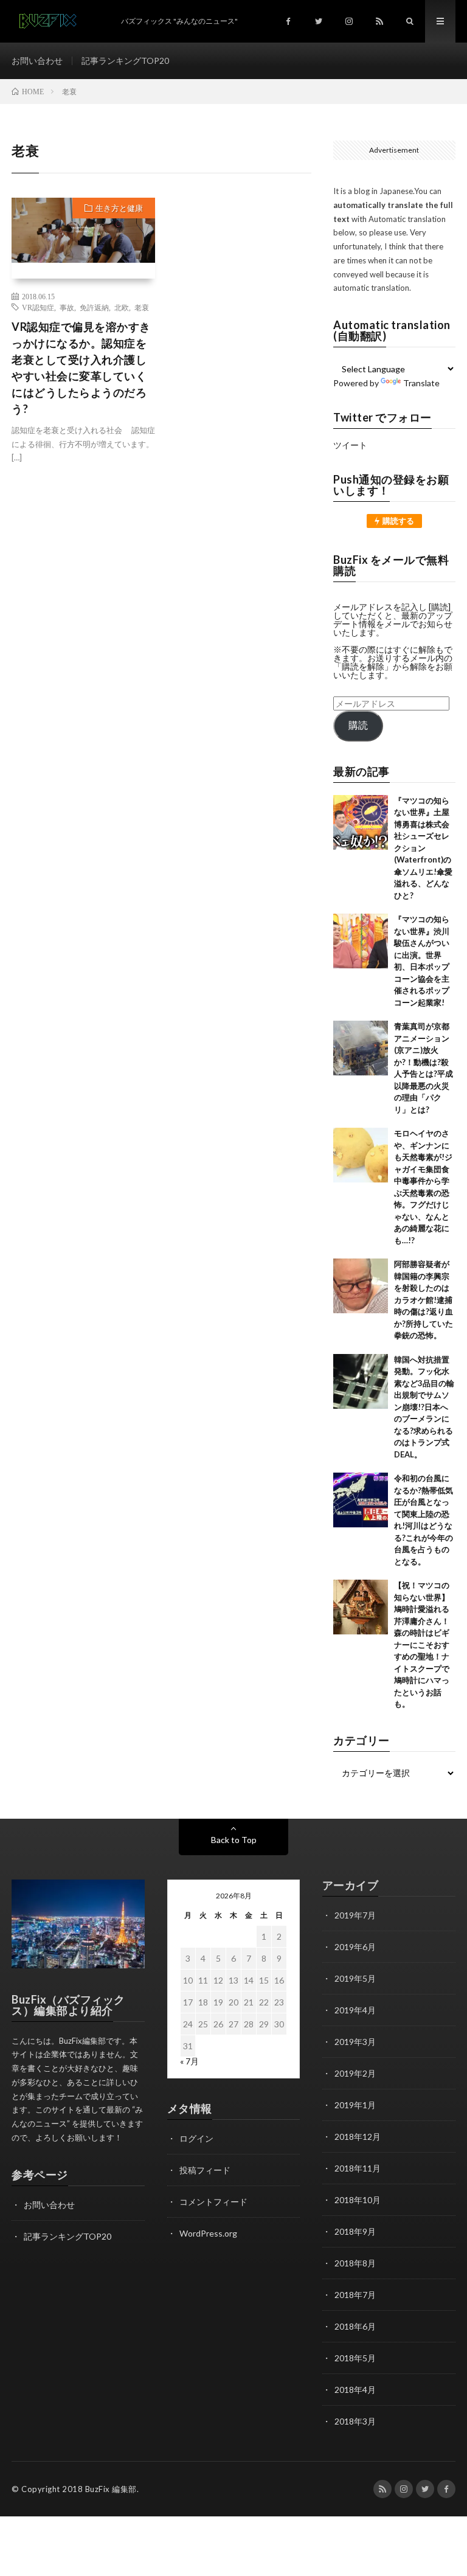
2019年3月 (355, 2042)
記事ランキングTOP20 (125, 61)
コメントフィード (213, 2202)
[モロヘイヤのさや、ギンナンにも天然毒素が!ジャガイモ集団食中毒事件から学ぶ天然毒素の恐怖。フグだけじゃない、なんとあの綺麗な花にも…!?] (361, 1155)
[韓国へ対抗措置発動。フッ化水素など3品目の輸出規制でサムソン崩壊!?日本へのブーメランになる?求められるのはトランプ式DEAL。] (361, 1381)
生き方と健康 (119, 208)
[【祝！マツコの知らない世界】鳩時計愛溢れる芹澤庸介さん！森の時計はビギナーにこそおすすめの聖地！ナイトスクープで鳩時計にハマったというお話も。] (361, 1607)
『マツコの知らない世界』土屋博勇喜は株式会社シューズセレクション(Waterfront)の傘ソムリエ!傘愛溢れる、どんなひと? (423, 848)
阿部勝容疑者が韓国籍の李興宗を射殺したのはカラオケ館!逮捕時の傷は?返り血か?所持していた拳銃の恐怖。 (424, 1300)
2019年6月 (355, 1947)
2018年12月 (358, 2137)
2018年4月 (355, 2390)
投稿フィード (205, 2170)
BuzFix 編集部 (111, 2489)
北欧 (122, 307)
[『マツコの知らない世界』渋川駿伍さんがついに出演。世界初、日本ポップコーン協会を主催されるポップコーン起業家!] (361, 941)
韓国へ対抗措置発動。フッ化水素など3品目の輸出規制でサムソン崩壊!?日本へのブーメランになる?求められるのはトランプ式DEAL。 (424, 1407)
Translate (421, 383)
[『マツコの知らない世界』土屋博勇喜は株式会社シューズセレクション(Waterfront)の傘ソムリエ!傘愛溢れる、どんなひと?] (361, 822)
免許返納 (94, 307)
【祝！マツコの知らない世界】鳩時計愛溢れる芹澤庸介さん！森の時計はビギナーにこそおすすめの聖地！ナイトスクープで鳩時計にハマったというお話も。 (422, 1644)
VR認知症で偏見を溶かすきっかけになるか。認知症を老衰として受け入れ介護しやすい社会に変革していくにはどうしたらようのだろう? (81, 368)
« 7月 (189, 2061)
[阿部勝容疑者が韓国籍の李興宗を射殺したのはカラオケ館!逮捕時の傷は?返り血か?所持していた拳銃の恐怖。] (361, 1286)
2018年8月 (355, 2263)
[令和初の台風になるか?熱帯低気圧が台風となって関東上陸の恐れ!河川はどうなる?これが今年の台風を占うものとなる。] (361, 1500)
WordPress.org (208, 2233)
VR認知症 (38, 307)
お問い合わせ (37, 61)
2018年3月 (355, 2421)
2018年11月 (358, 2168)
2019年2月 (355, 2073)
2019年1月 (355, 2105)
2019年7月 (355, 1915)
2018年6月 (355, 2326)
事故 (67, 307)
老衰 (142, 307)
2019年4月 (355, 2010)
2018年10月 (358, 2200)
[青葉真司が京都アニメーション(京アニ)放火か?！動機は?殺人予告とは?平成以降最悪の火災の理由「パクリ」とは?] (361, 1048)
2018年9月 (355, 2231)
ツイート (350, 445)
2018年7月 (355, 2295)
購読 (358, 725)
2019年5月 (355, 1978)
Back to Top (234, 1840)
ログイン (196, 2138)
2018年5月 (355, 2358)
